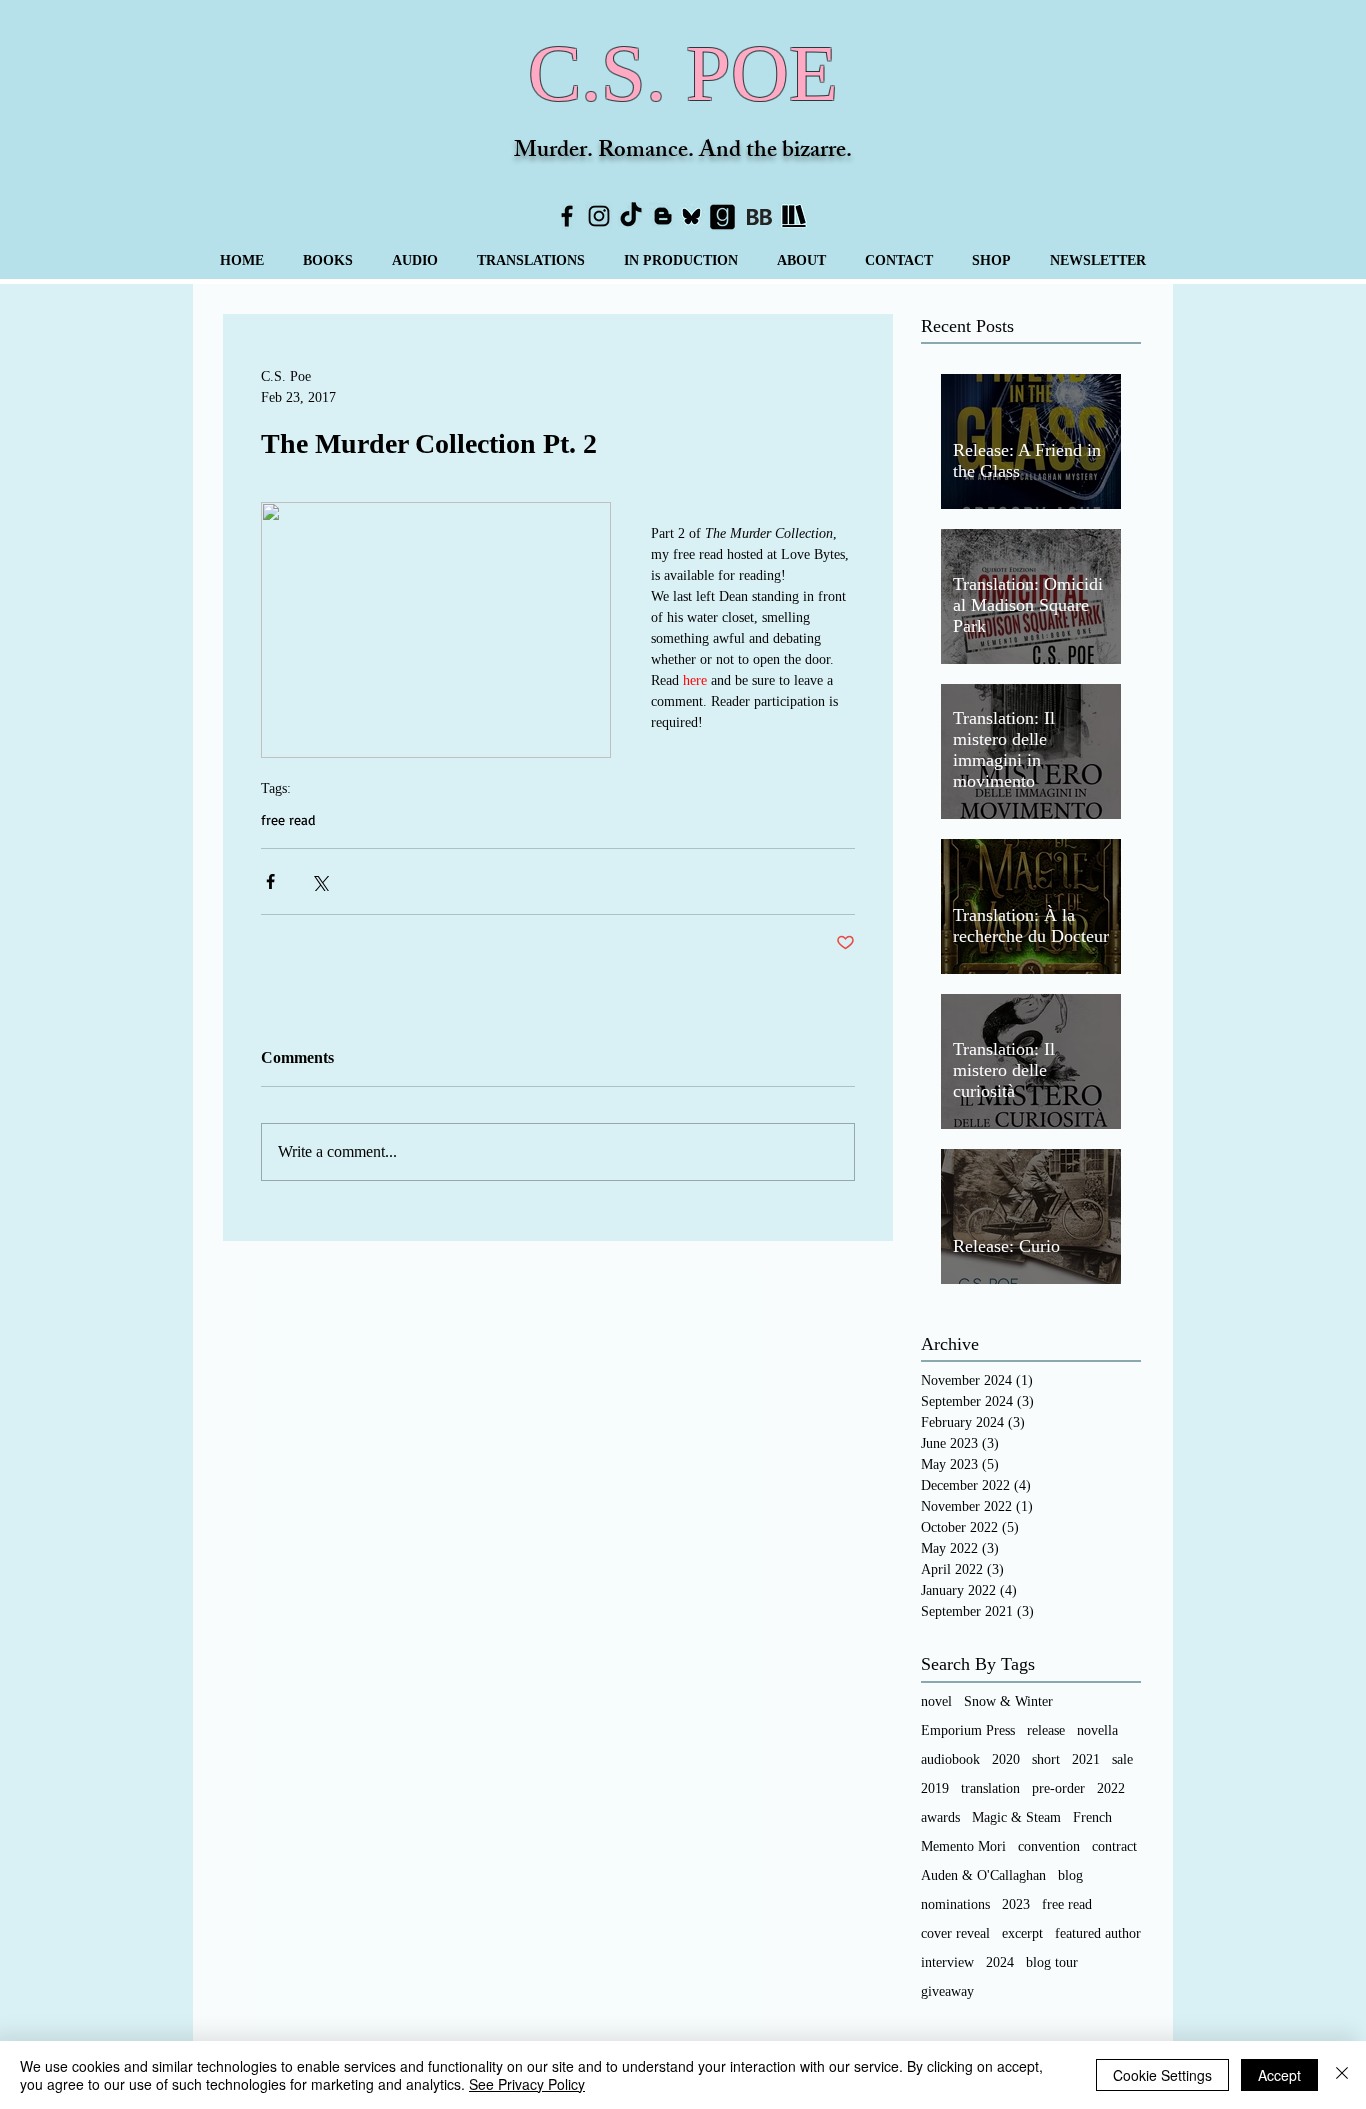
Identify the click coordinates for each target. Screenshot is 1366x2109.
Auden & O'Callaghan (983, 1875)
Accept (1279, 2075)
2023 (1016, 1904)
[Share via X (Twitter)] (319, 881)
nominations (955, 1904)
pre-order (1058, 1788)
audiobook (950, 1759)
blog (1070, 1875)
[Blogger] (663, 216)
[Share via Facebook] (270, 881)
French (1092, 1817)
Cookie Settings (1162, 2075)
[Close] (1342, 2075)
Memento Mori (963, 1846)
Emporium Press (968, 1730)
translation (990, 1788)
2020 (1006, 1759)
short (1046, 1759)
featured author (1098, 1933)
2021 (1086, 1759)
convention (1049, 1846)
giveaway (947, 1991)
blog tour (1052, 1962)
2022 (1111, 1788)
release (1046, 1730)
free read (288, 819)
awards (940, 1817)
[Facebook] (567, 216)
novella (1097, 1730)
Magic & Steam (1016, 1817)
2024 (1000, 1962)
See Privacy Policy (527, 2084)
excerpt (1022, 1933)
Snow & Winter (1008, 1701)
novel (936, 1701)
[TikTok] (631, 216)
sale (1122, 1759)
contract (1114, 1846)
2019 (935, 1788)
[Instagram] (599, 216)
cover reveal (955, 1933)
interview (947, 1962)
